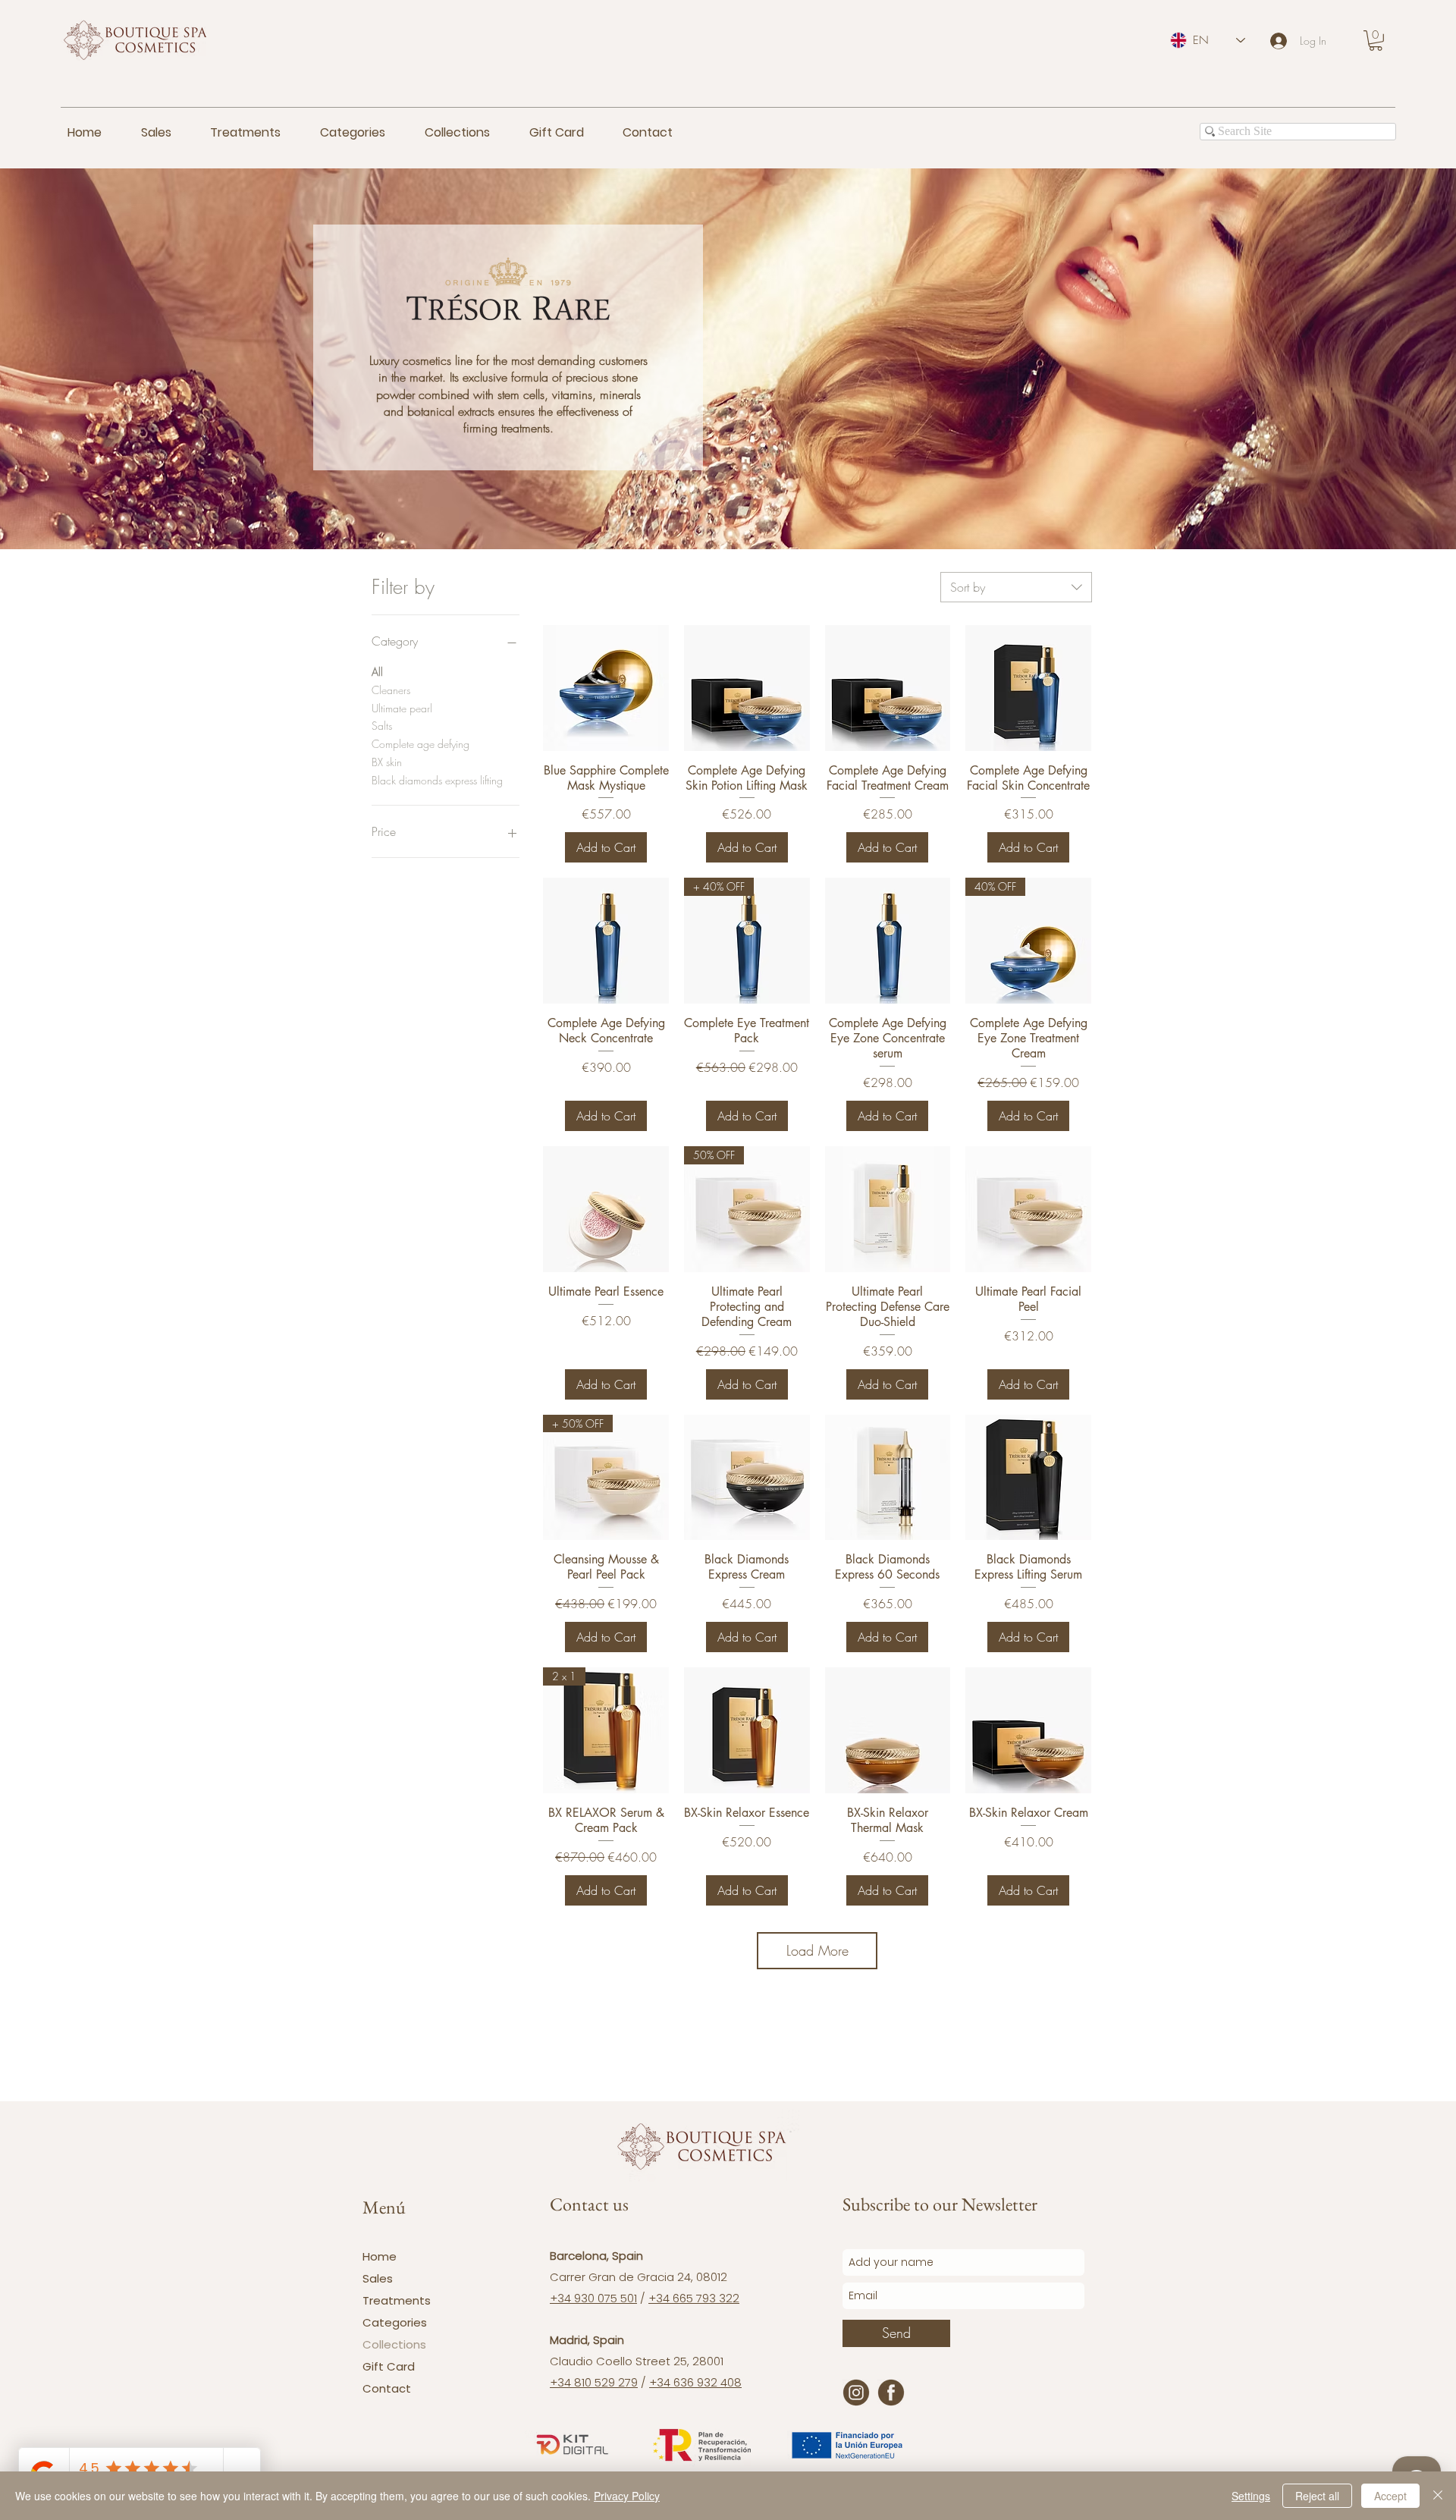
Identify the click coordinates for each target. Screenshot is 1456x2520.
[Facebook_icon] (891, 2393)
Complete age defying (420, 744)
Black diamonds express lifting (437, 780)
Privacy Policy (627, 2496)
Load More (817, 1950)
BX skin (387, 762)
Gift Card (389, 2366)
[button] (1376, 41)
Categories (395, 2322)
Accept (1390, 2496)
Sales (378, 2278)
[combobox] (1016, 587)
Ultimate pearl (402, 708)
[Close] (1438, 2496)
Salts (382, 726)
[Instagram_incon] (856, 2393)
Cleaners (391, 690)
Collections (394, 2344)
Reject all (1317, 2496)
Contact (387, 2388)
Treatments (397, 2300)
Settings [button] (1251, 2496)
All (377, 672)
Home (380, 2256)
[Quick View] (606, 688)
